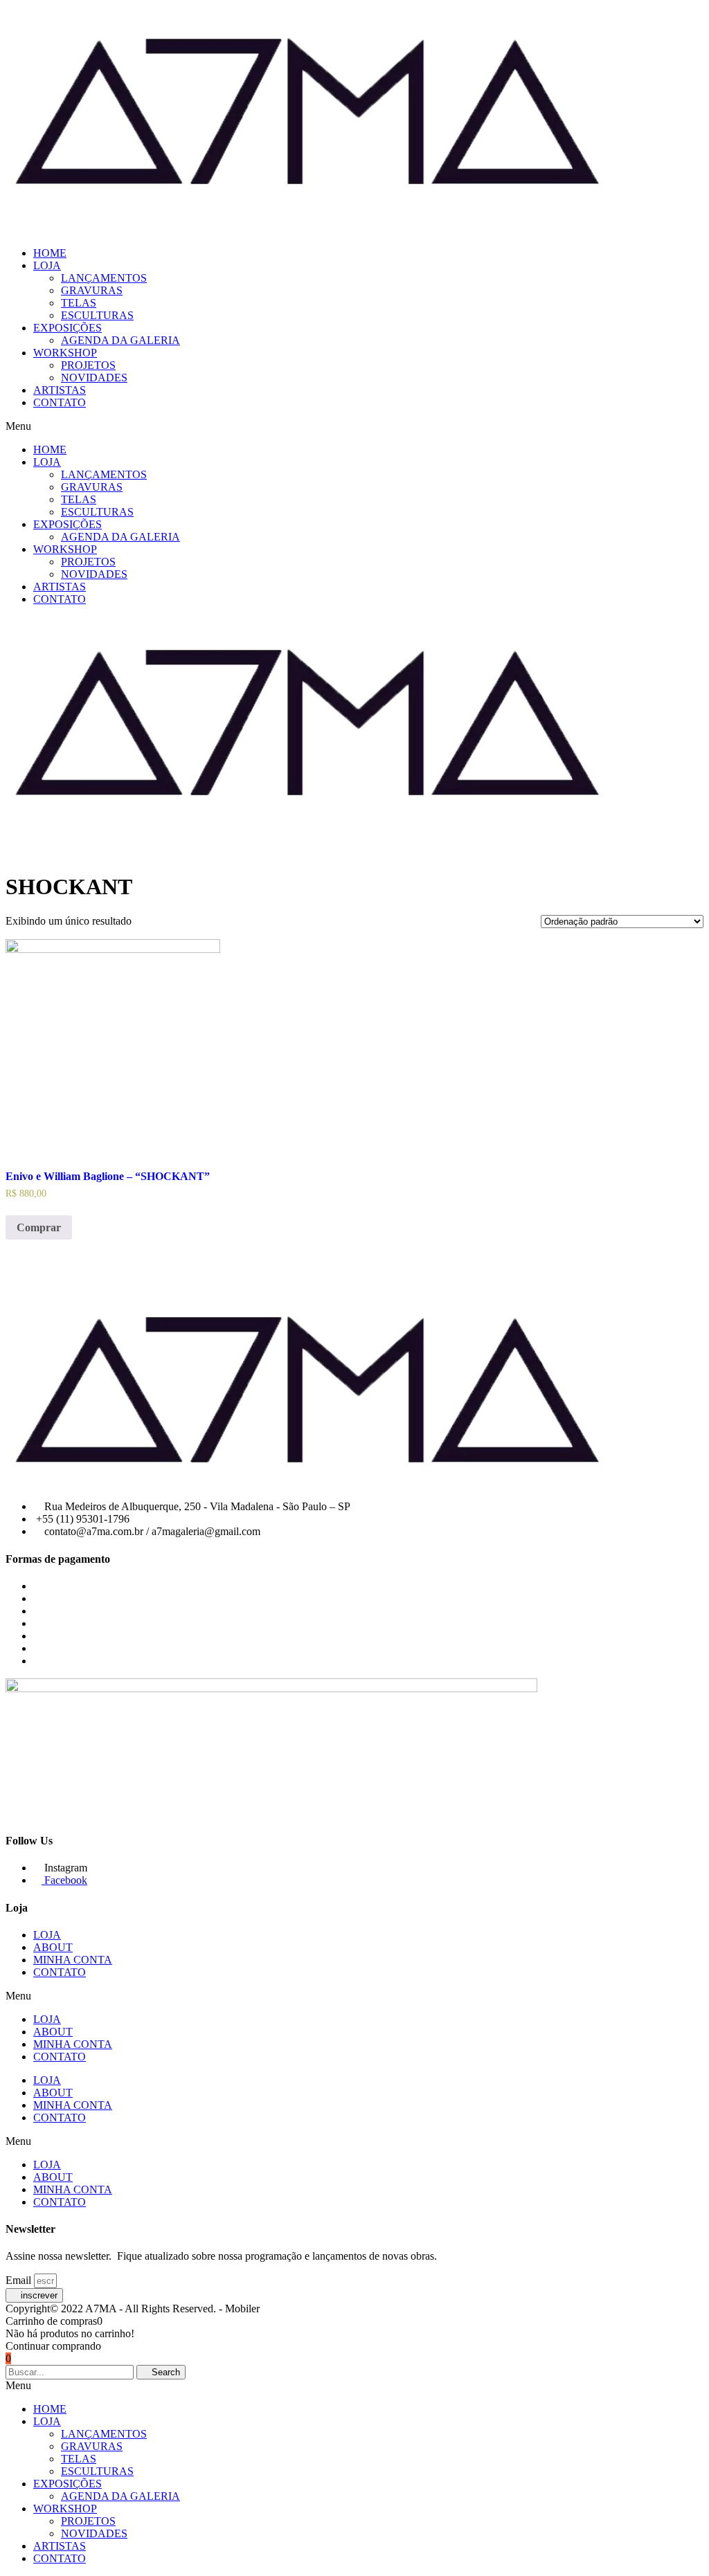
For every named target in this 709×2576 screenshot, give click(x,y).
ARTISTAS (60, 390)
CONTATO (60, 402)
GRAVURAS (92, 290)
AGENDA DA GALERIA (120, 340)
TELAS (79, 303)
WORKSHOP (65, 353)
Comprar (39, 1227)
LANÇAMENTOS (104, 278)
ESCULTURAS (97, 315)
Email (20, 2280)
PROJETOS (88, 365)
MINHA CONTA (73, 1960)
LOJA (47, 265)
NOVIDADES (94, 378)
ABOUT (53, 1947)
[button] (354, 426)
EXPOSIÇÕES (68, 328)
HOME (50, 253)
